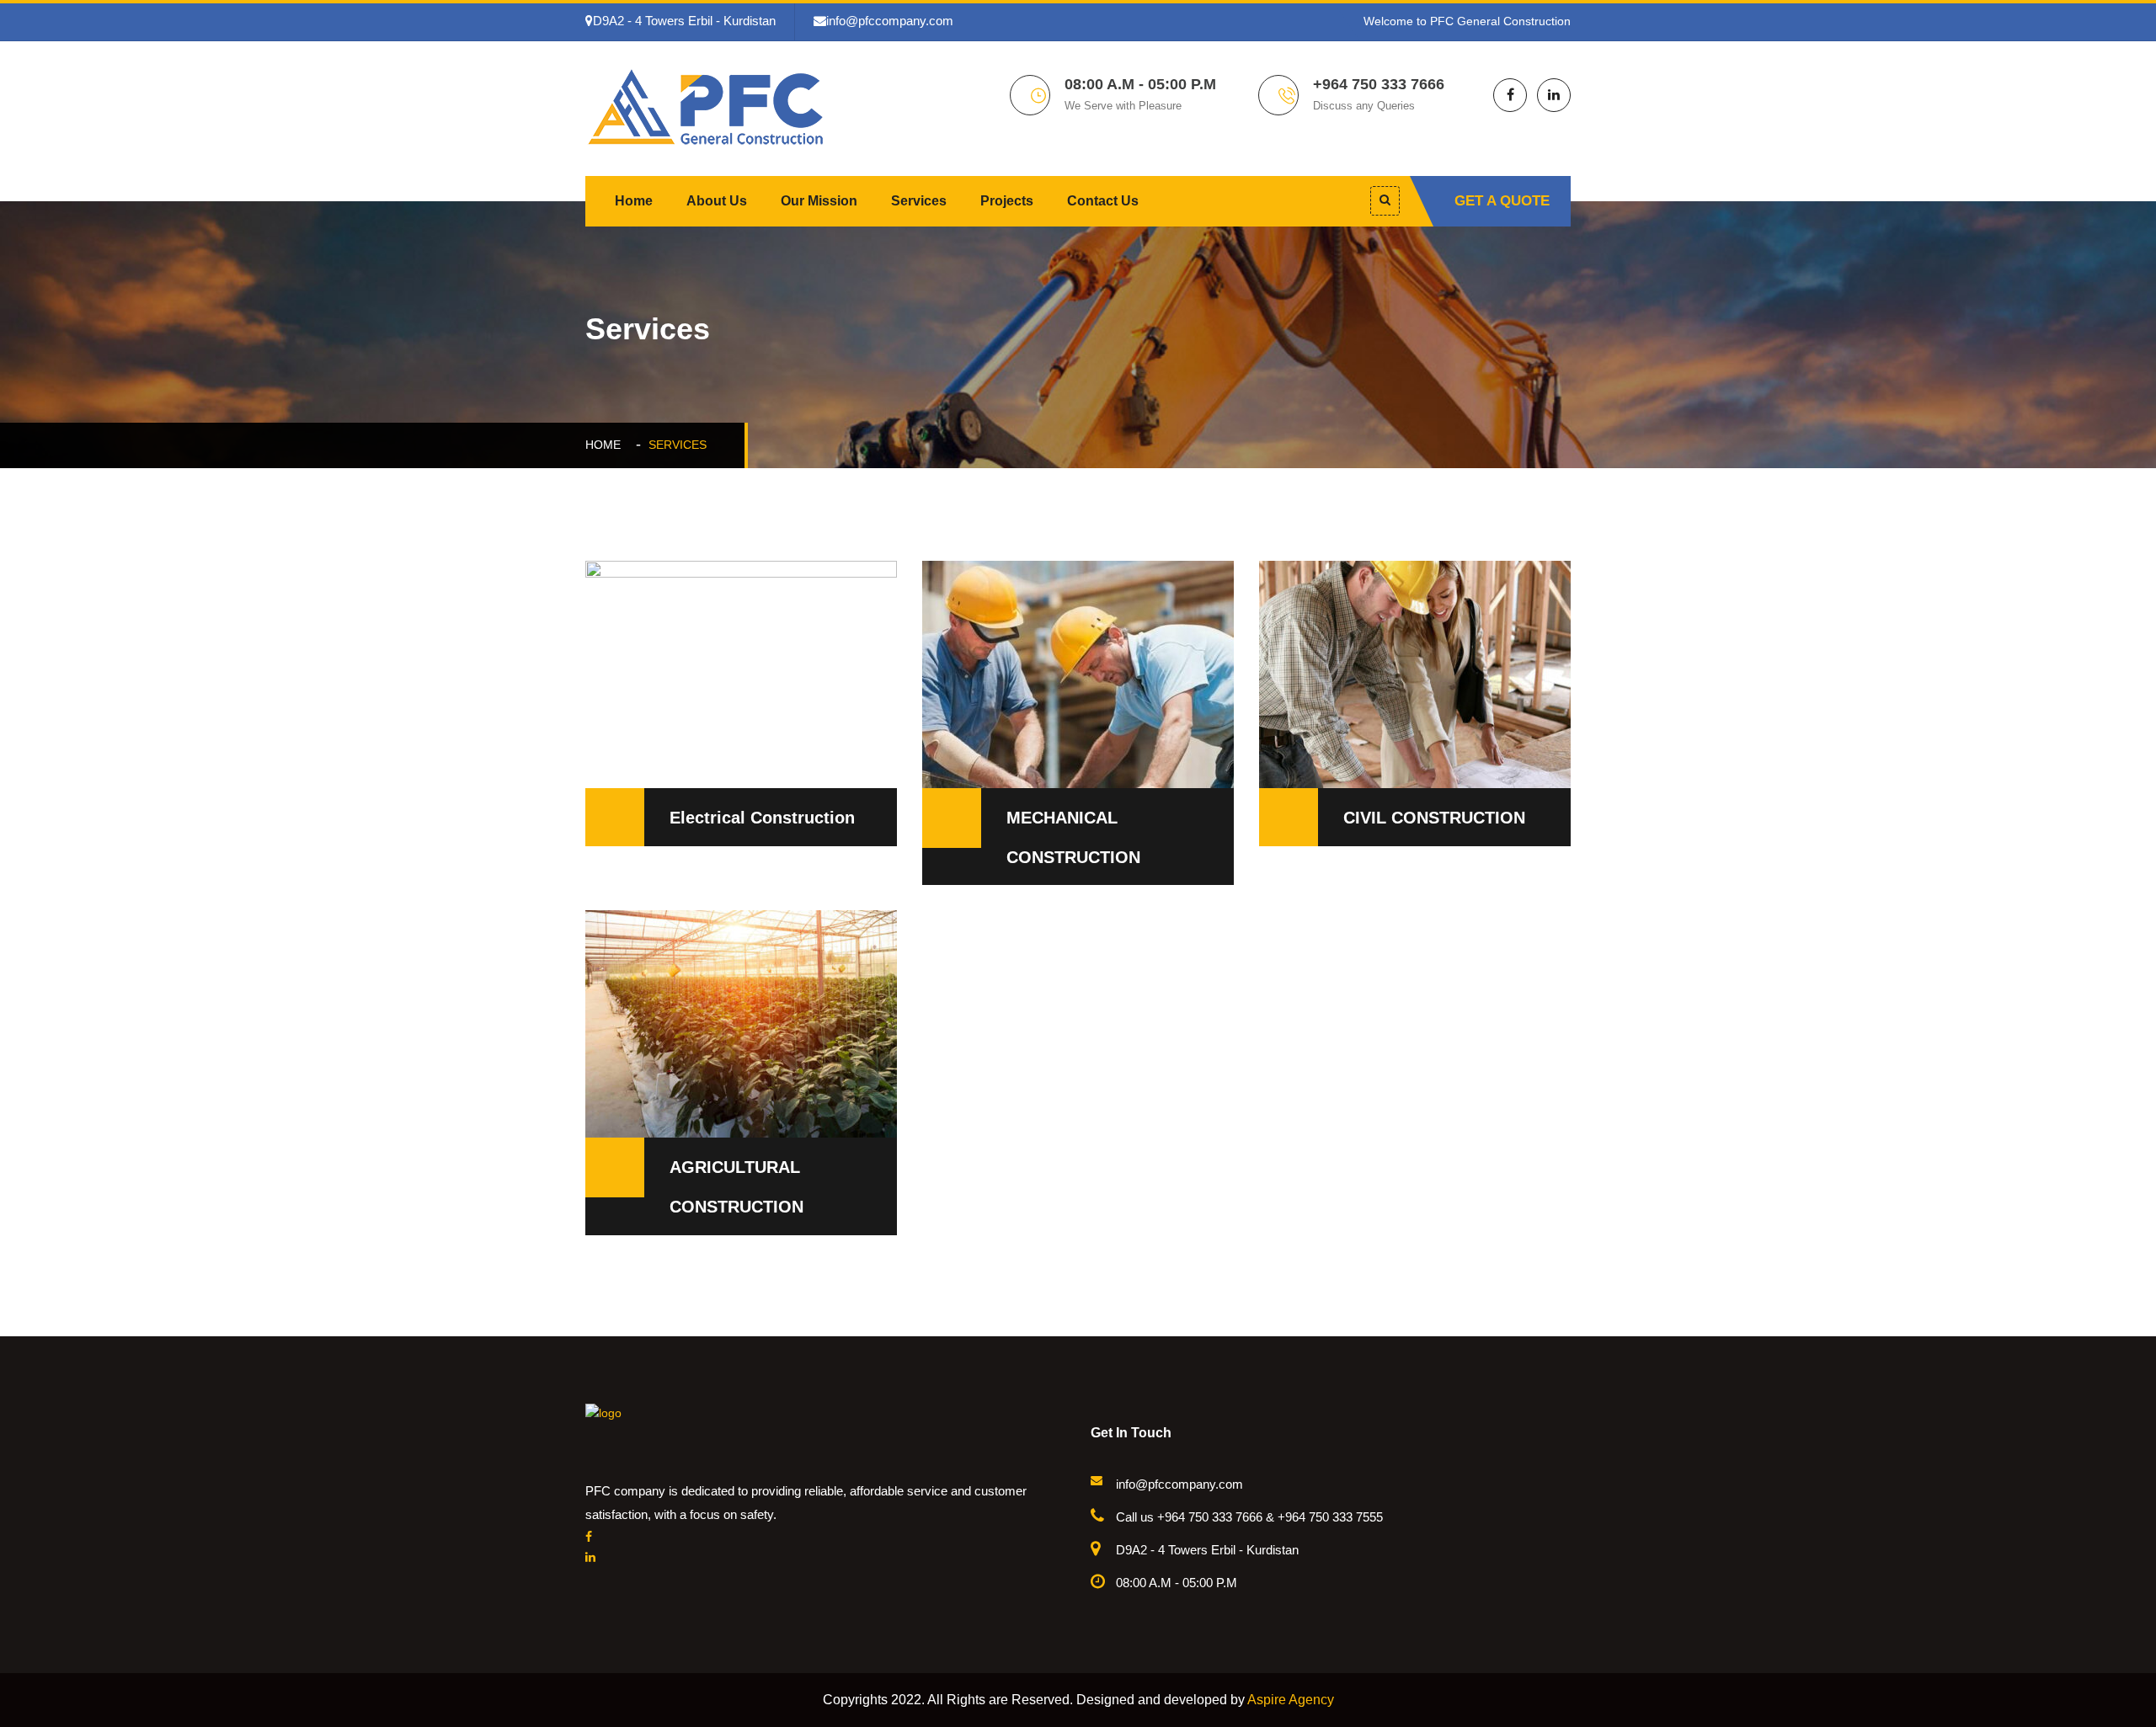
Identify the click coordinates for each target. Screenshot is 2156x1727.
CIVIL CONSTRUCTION (1434, 818)
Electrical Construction (762, 818)
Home (634, 201)
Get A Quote (1502, 201)
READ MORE (648, 626)
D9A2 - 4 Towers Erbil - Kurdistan (684, 21)
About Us (717, 201)
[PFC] (707, 105)
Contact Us (1103, 201)
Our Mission (819, 201)
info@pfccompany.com (890, 21)
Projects (1007, 201)
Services (919, 201)
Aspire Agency (1291, 1700)
